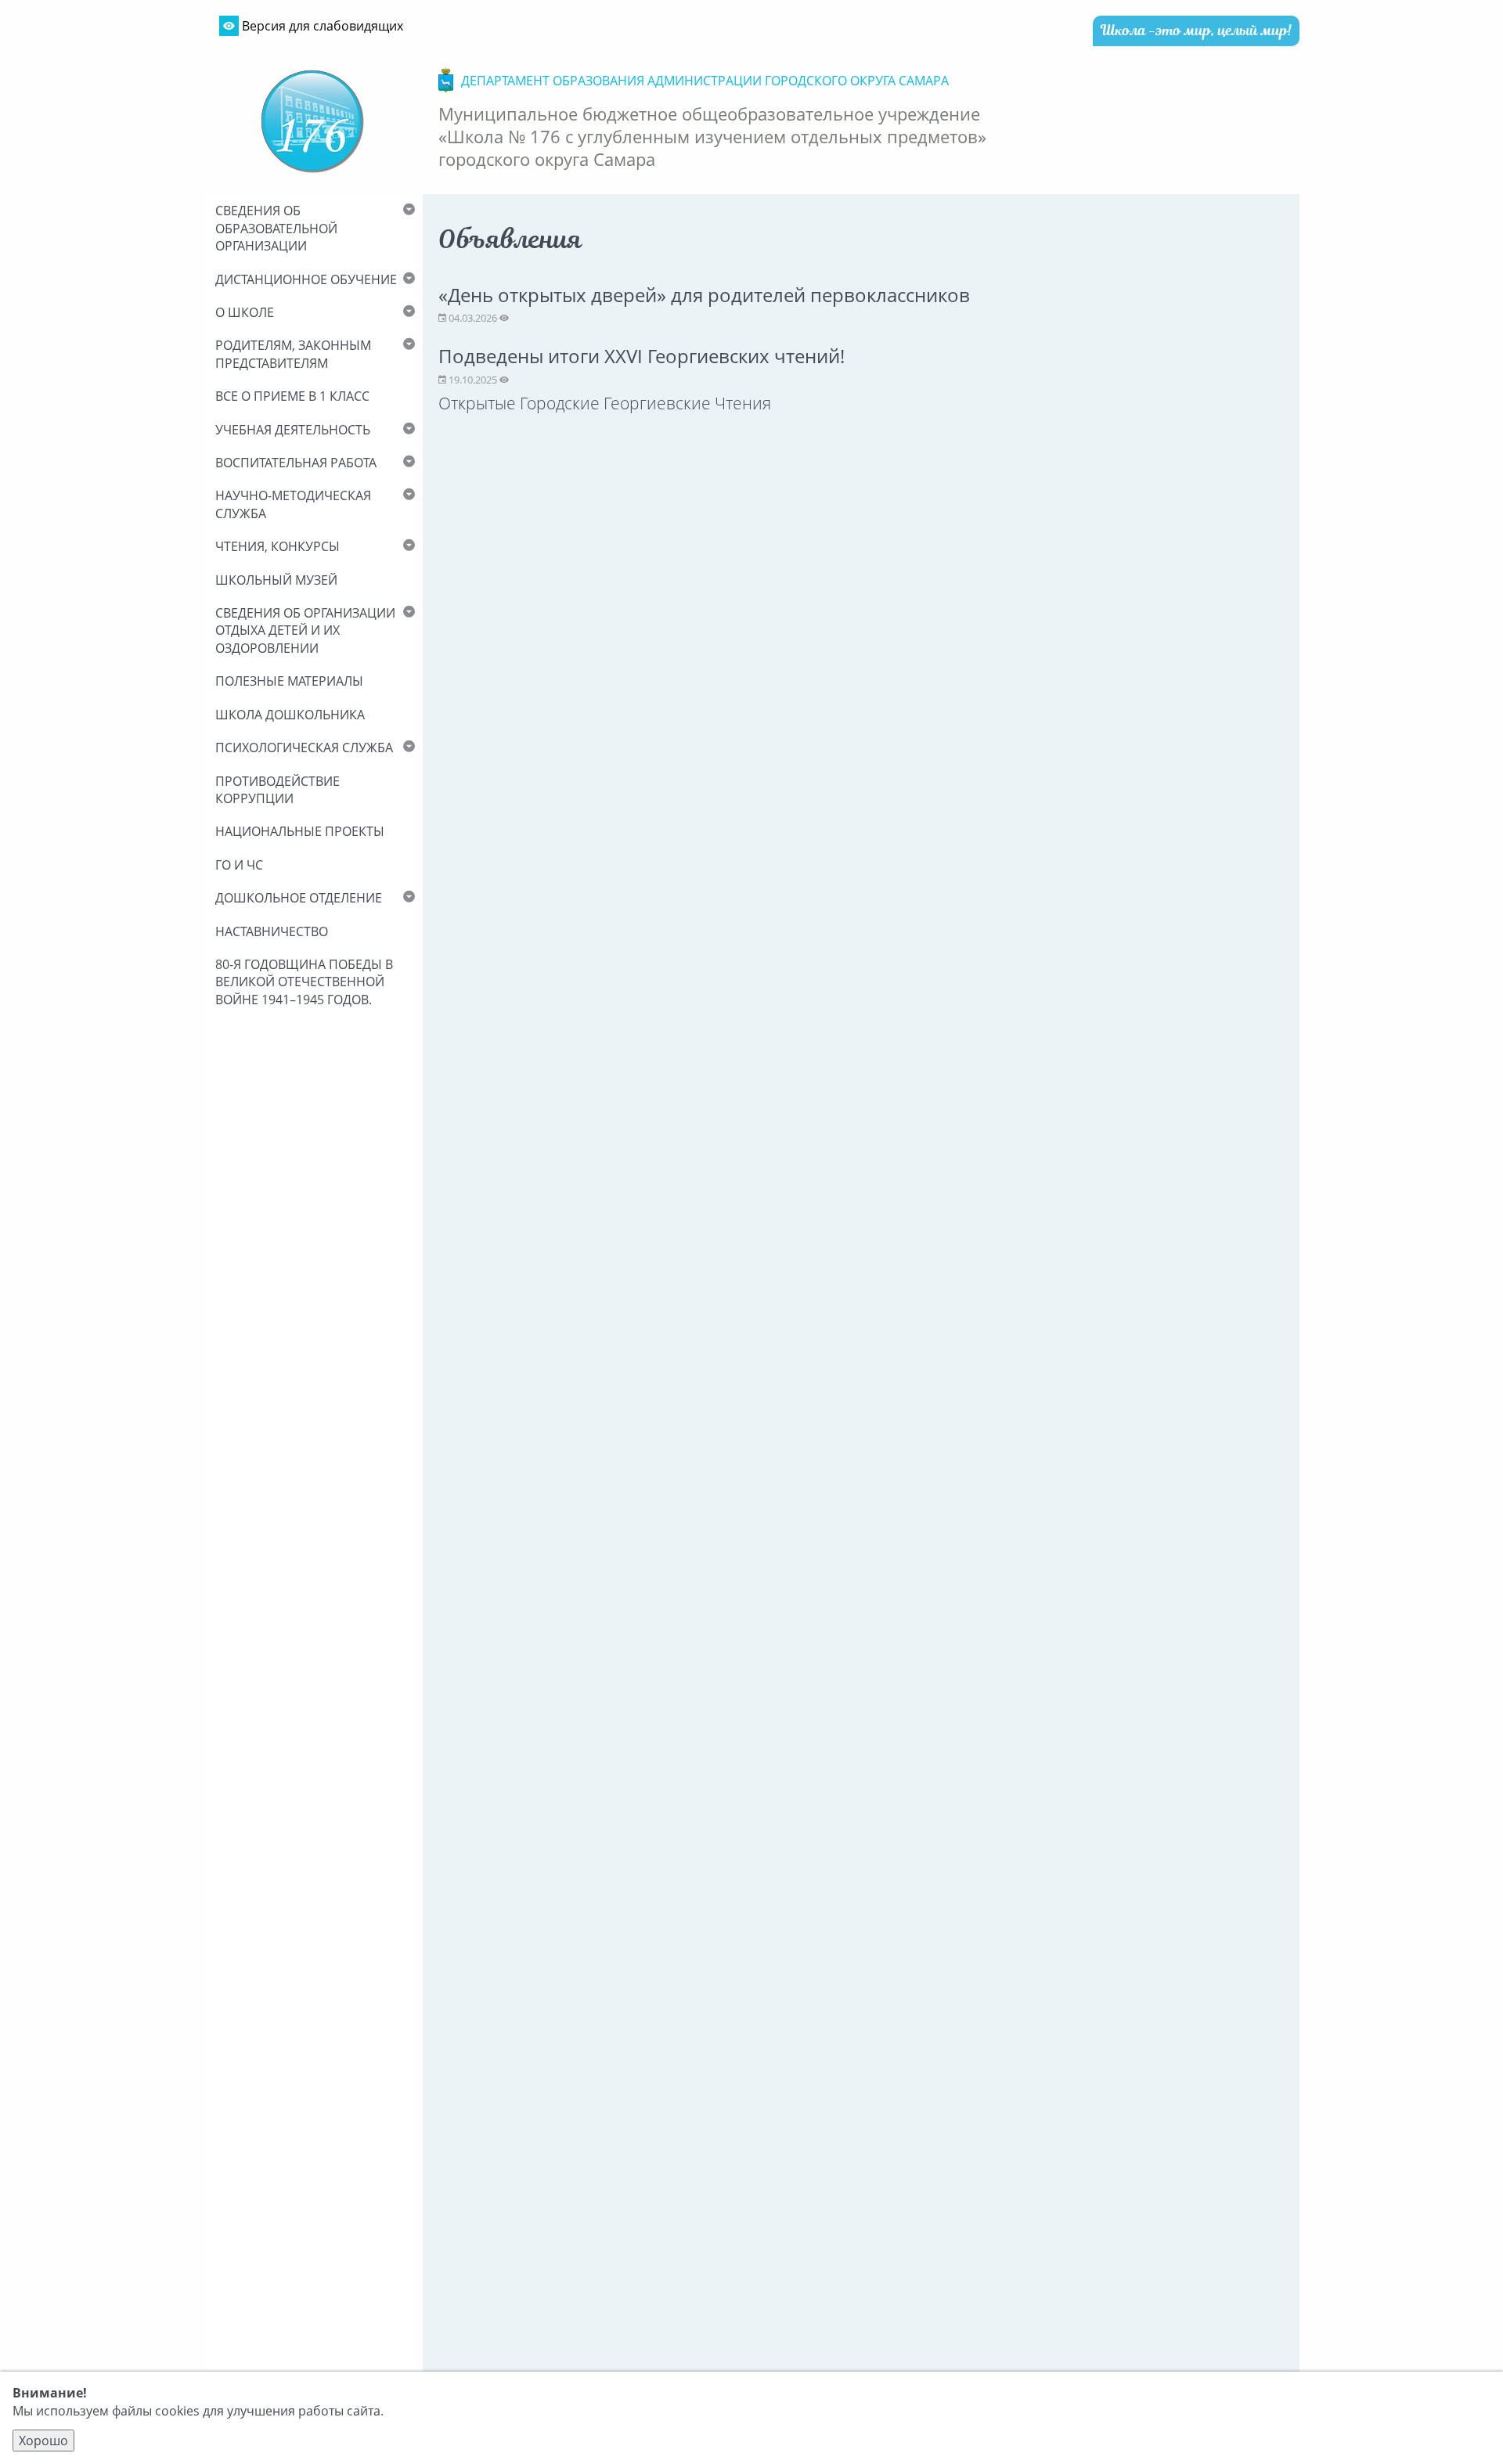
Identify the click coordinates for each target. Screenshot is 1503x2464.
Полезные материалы (289, 681)
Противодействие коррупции (278, 790)
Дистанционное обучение (306, 279)
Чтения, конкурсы (278, 546)
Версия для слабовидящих (321, 26)
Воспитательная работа (296, 463)
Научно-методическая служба (293, 504)
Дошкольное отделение (299, 898)
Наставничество (272, 931)
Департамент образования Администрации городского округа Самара (705, 81)
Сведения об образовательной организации (276, 228)
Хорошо (43, 2441)
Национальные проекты (300, 831)
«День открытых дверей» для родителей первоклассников (704, 295)
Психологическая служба (304, 747)
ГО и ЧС (239, 865)
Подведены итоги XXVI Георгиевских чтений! (642, 356)
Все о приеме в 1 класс (292, 396)
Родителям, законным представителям (293, 354)
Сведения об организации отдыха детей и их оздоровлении (305, 630)
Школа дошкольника (290, 715)
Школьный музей (276, 580)
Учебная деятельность (293, 430)
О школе (245, 312)
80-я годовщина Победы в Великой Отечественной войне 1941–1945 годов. (304, 982)
